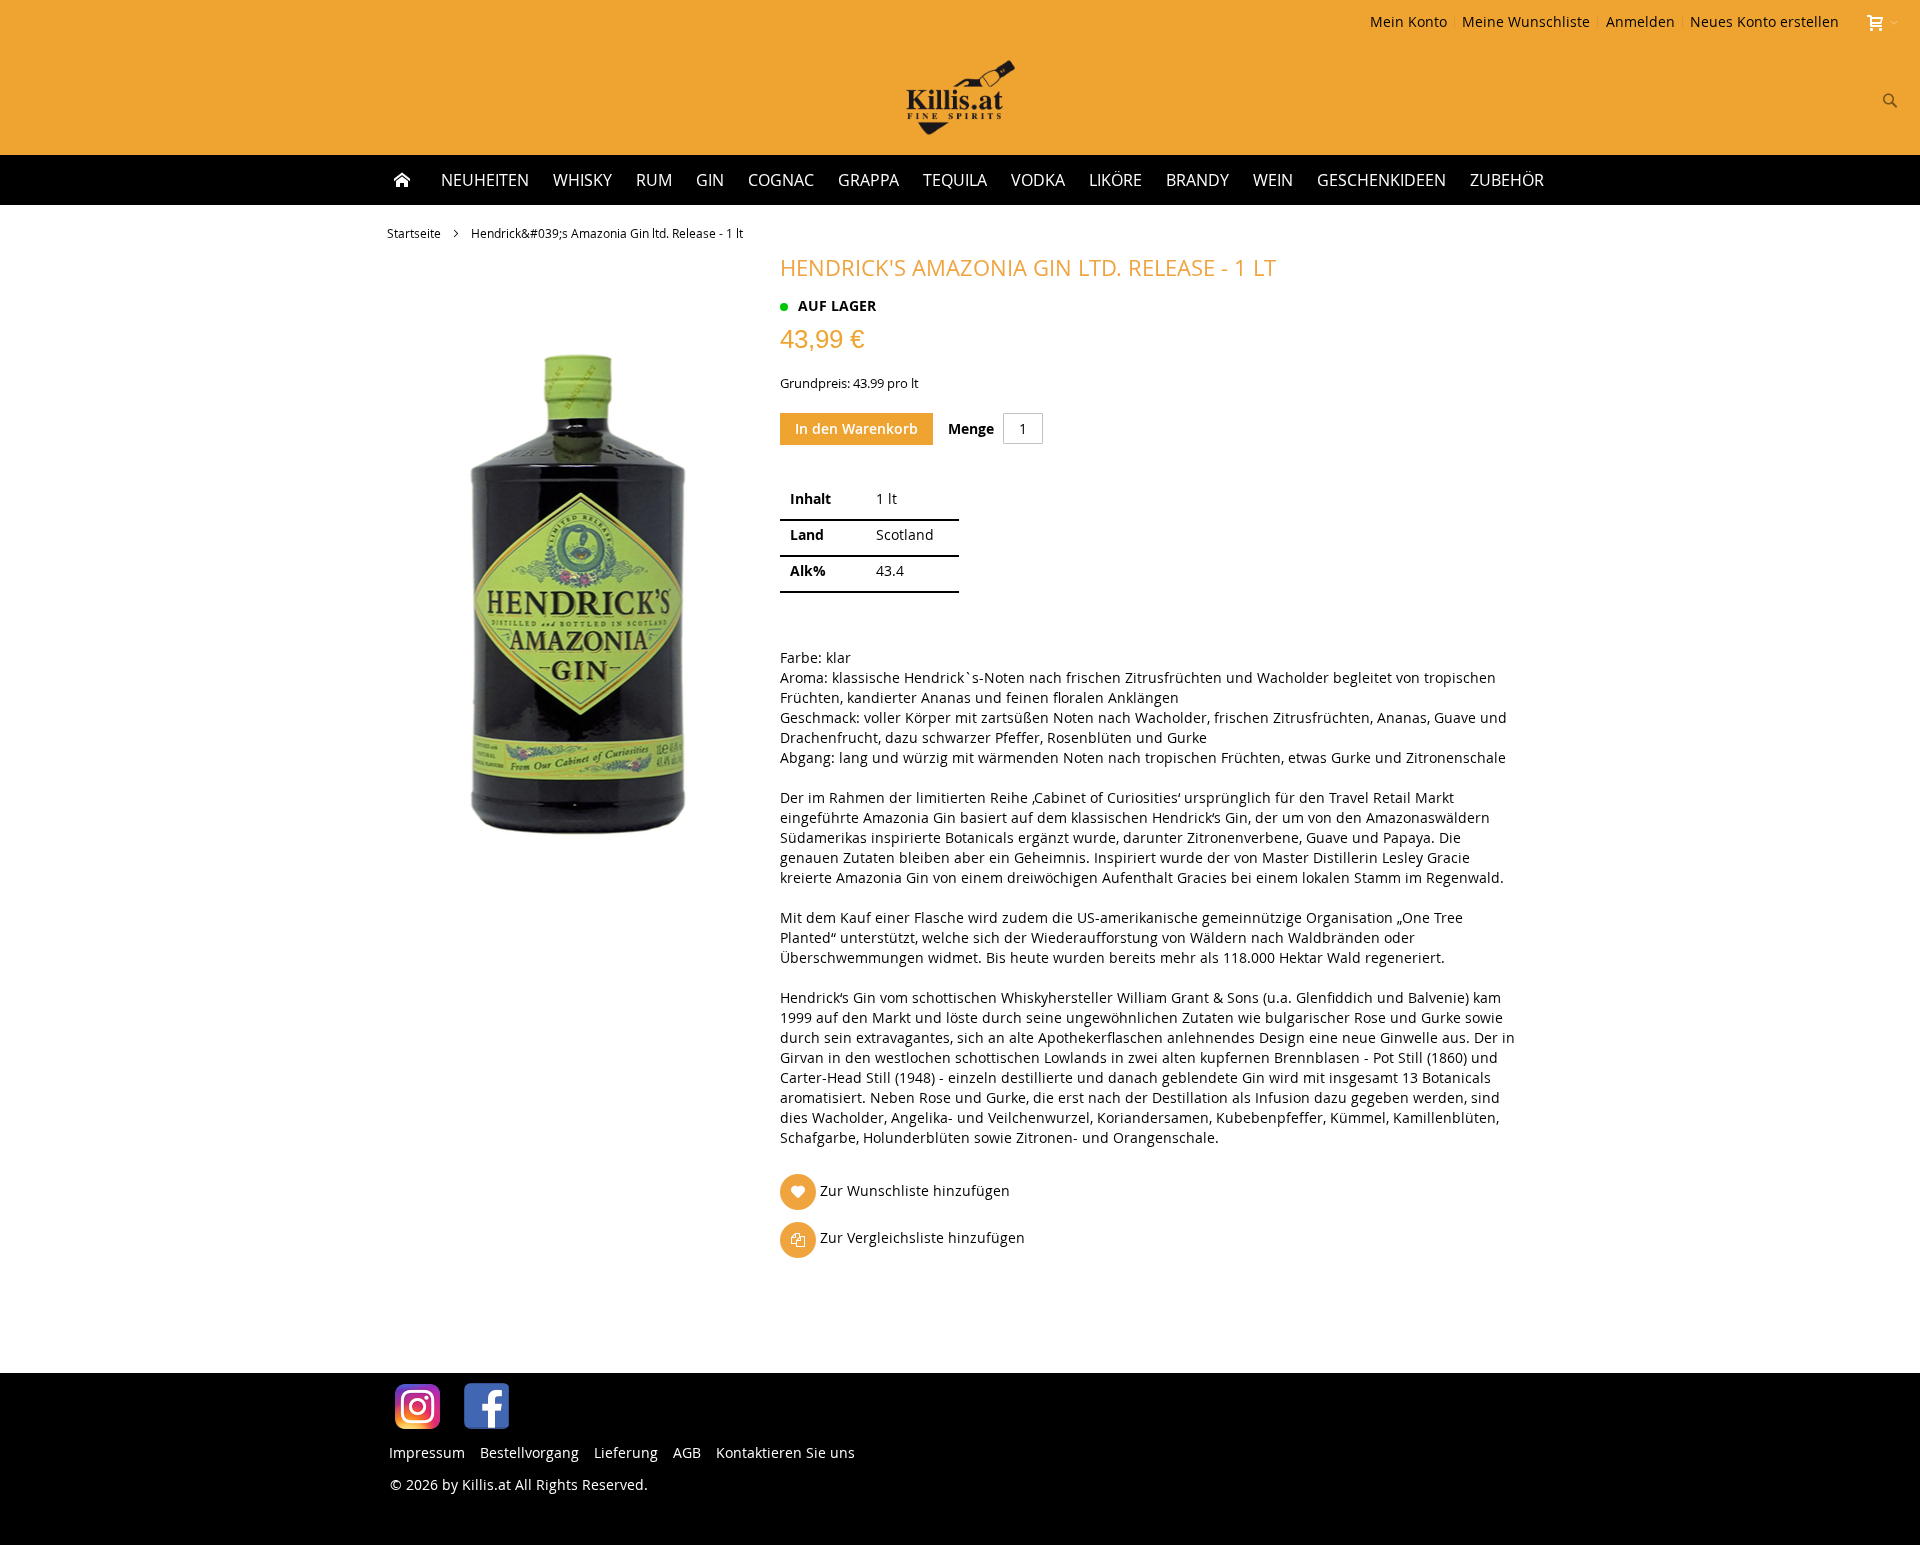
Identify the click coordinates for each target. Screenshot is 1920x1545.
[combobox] (1758, 100)
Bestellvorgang (529, 1452)
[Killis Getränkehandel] (960, 99)
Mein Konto (1408, 21)
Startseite (414, 233)
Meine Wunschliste (1526, 21)
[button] (899, 1191)
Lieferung (626, 1452)
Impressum (427, 1452)
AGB (687, 1452)
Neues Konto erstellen (1764, 21)
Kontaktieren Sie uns (785, 1452)
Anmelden (1640, 21)
